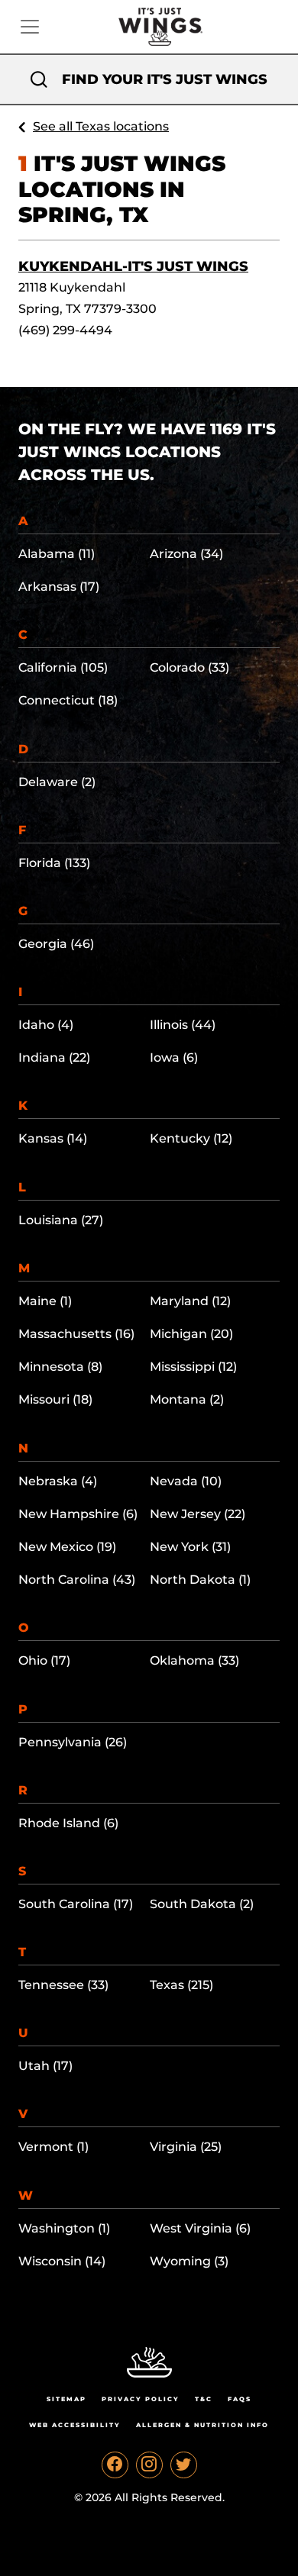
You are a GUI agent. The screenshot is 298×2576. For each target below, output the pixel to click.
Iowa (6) (174, 1057)
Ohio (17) (44, 1660)
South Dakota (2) (202, 1904)
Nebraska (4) (58, 1481)
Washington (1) (64, 2228)
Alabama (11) (57, 554)
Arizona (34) (186, 554)
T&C (204, 2399)
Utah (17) (45, 2066)
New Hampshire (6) (78, 1514)
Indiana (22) (54, 1057)
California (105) (63, 667)
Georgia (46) (56, 944)
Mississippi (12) (193, 1367)
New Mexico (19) (67, 1547)
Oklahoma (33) (194, 1660)
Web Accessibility (75, 2425)
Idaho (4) (46, 1025)
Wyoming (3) (189, 2261)
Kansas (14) (53, 1138)
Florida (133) (54, 863)
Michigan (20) (191, 1334)
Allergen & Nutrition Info (202, 2425)
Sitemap (66, 2399)
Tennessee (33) (63, 1985)
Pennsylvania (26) (73, 1742)
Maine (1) (45, 1301)
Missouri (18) (55, 1399)
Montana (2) (187, 1399)
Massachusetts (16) (76, 1334)
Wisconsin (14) (62, 2261)
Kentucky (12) (191, 1138)
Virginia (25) (186, 2147)
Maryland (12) (190, 1301)
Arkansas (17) (59, 587)
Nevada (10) (186, 1481)
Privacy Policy (141, 2399)
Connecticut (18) (68, 700)
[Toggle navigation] (30, 27)
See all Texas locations (101, 126)
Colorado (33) (189, 667)
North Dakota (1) (200, 1580)
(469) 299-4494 (65, 330)
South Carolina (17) (76, 1904)
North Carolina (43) (77, 1580)
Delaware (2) (57, 782)
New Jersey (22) (198, 1514)
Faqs (240, 2399)
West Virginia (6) (200, 2228)
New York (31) (190, 1547)
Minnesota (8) (60, 1367)
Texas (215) (181, 1985)
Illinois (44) (183, 1025)
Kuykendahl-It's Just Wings (133, 266)
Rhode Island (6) (68, 1823)
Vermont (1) (53, 2147)
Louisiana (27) (61, 1220)
